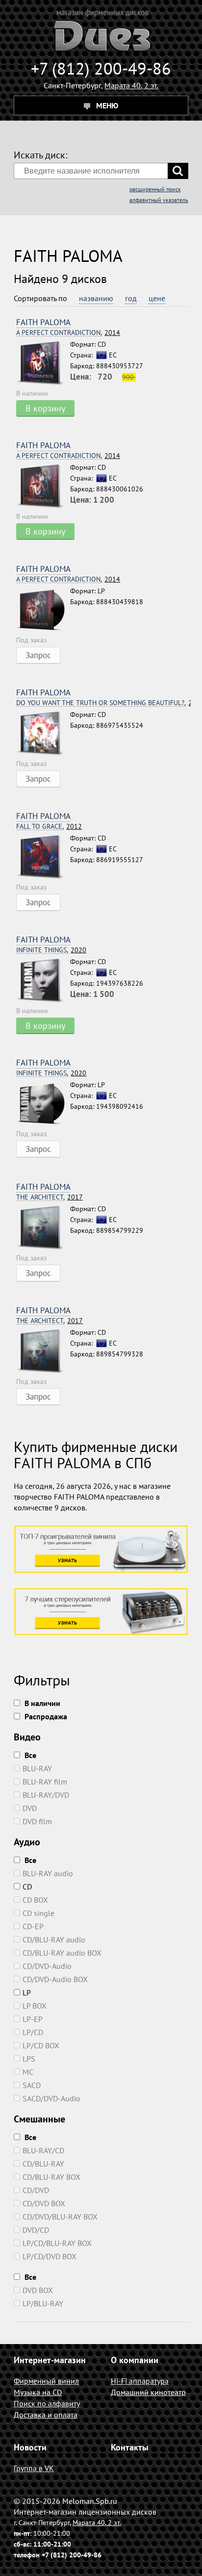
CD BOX (35, 1900)
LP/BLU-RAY (43, 2303)
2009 (103, 703)
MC (28, 2072)
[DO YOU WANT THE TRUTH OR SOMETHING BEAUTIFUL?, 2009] (43, 734)
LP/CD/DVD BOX (50, 2256)
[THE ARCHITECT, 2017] (43, 1228)
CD (27, 1887)
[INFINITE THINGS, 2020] (43, 981)
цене (157, 298)
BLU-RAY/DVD (46, 1795)
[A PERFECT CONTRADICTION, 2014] (43, 363)
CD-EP (33, 1926)
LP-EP (33, 2019)
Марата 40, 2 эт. (131, 85)
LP (27, 1992)
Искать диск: (40, 155)
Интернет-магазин (50, 2360)
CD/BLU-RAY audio (54, 1939)
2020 (51, 950)
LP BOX (35, 2006)
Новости (30, 2447)
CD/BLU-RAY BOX (51, 2177)
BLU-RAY (37, 1768)
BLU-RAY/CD (43, 2150)
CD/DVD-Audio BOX (55, 1979)
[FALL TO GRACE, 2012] (43, 857)
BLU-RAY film (45, 1782)
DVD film (37, 1821)
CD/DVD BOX (44, 2203)
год (131, 298)
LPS (29, 2059)
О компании (135, 2360)
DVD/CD (36, 2230)
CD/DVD (36, 2190)
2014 (68, 333)
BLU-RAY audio (48, 1873)
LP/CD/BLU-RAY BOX (57, 2243)
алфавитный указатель (159, 200)
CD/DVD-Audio (47, 1966)
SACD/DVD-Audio (51, 2098)
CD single (38, 1913)
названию (96, 298)
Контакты (130, 2447)
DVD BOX (38, 2290)
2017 (50, 1197)
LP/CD (33, 2032)
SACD (32, 2085)
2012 (49, 827)
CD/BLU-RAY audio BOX (62, 1953)
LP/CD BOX (41, 2045)
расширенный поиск (155, 189)
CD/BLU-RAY (43, 2164)
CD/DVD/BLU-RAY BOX (60, 2217)
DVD (30, 1808)
